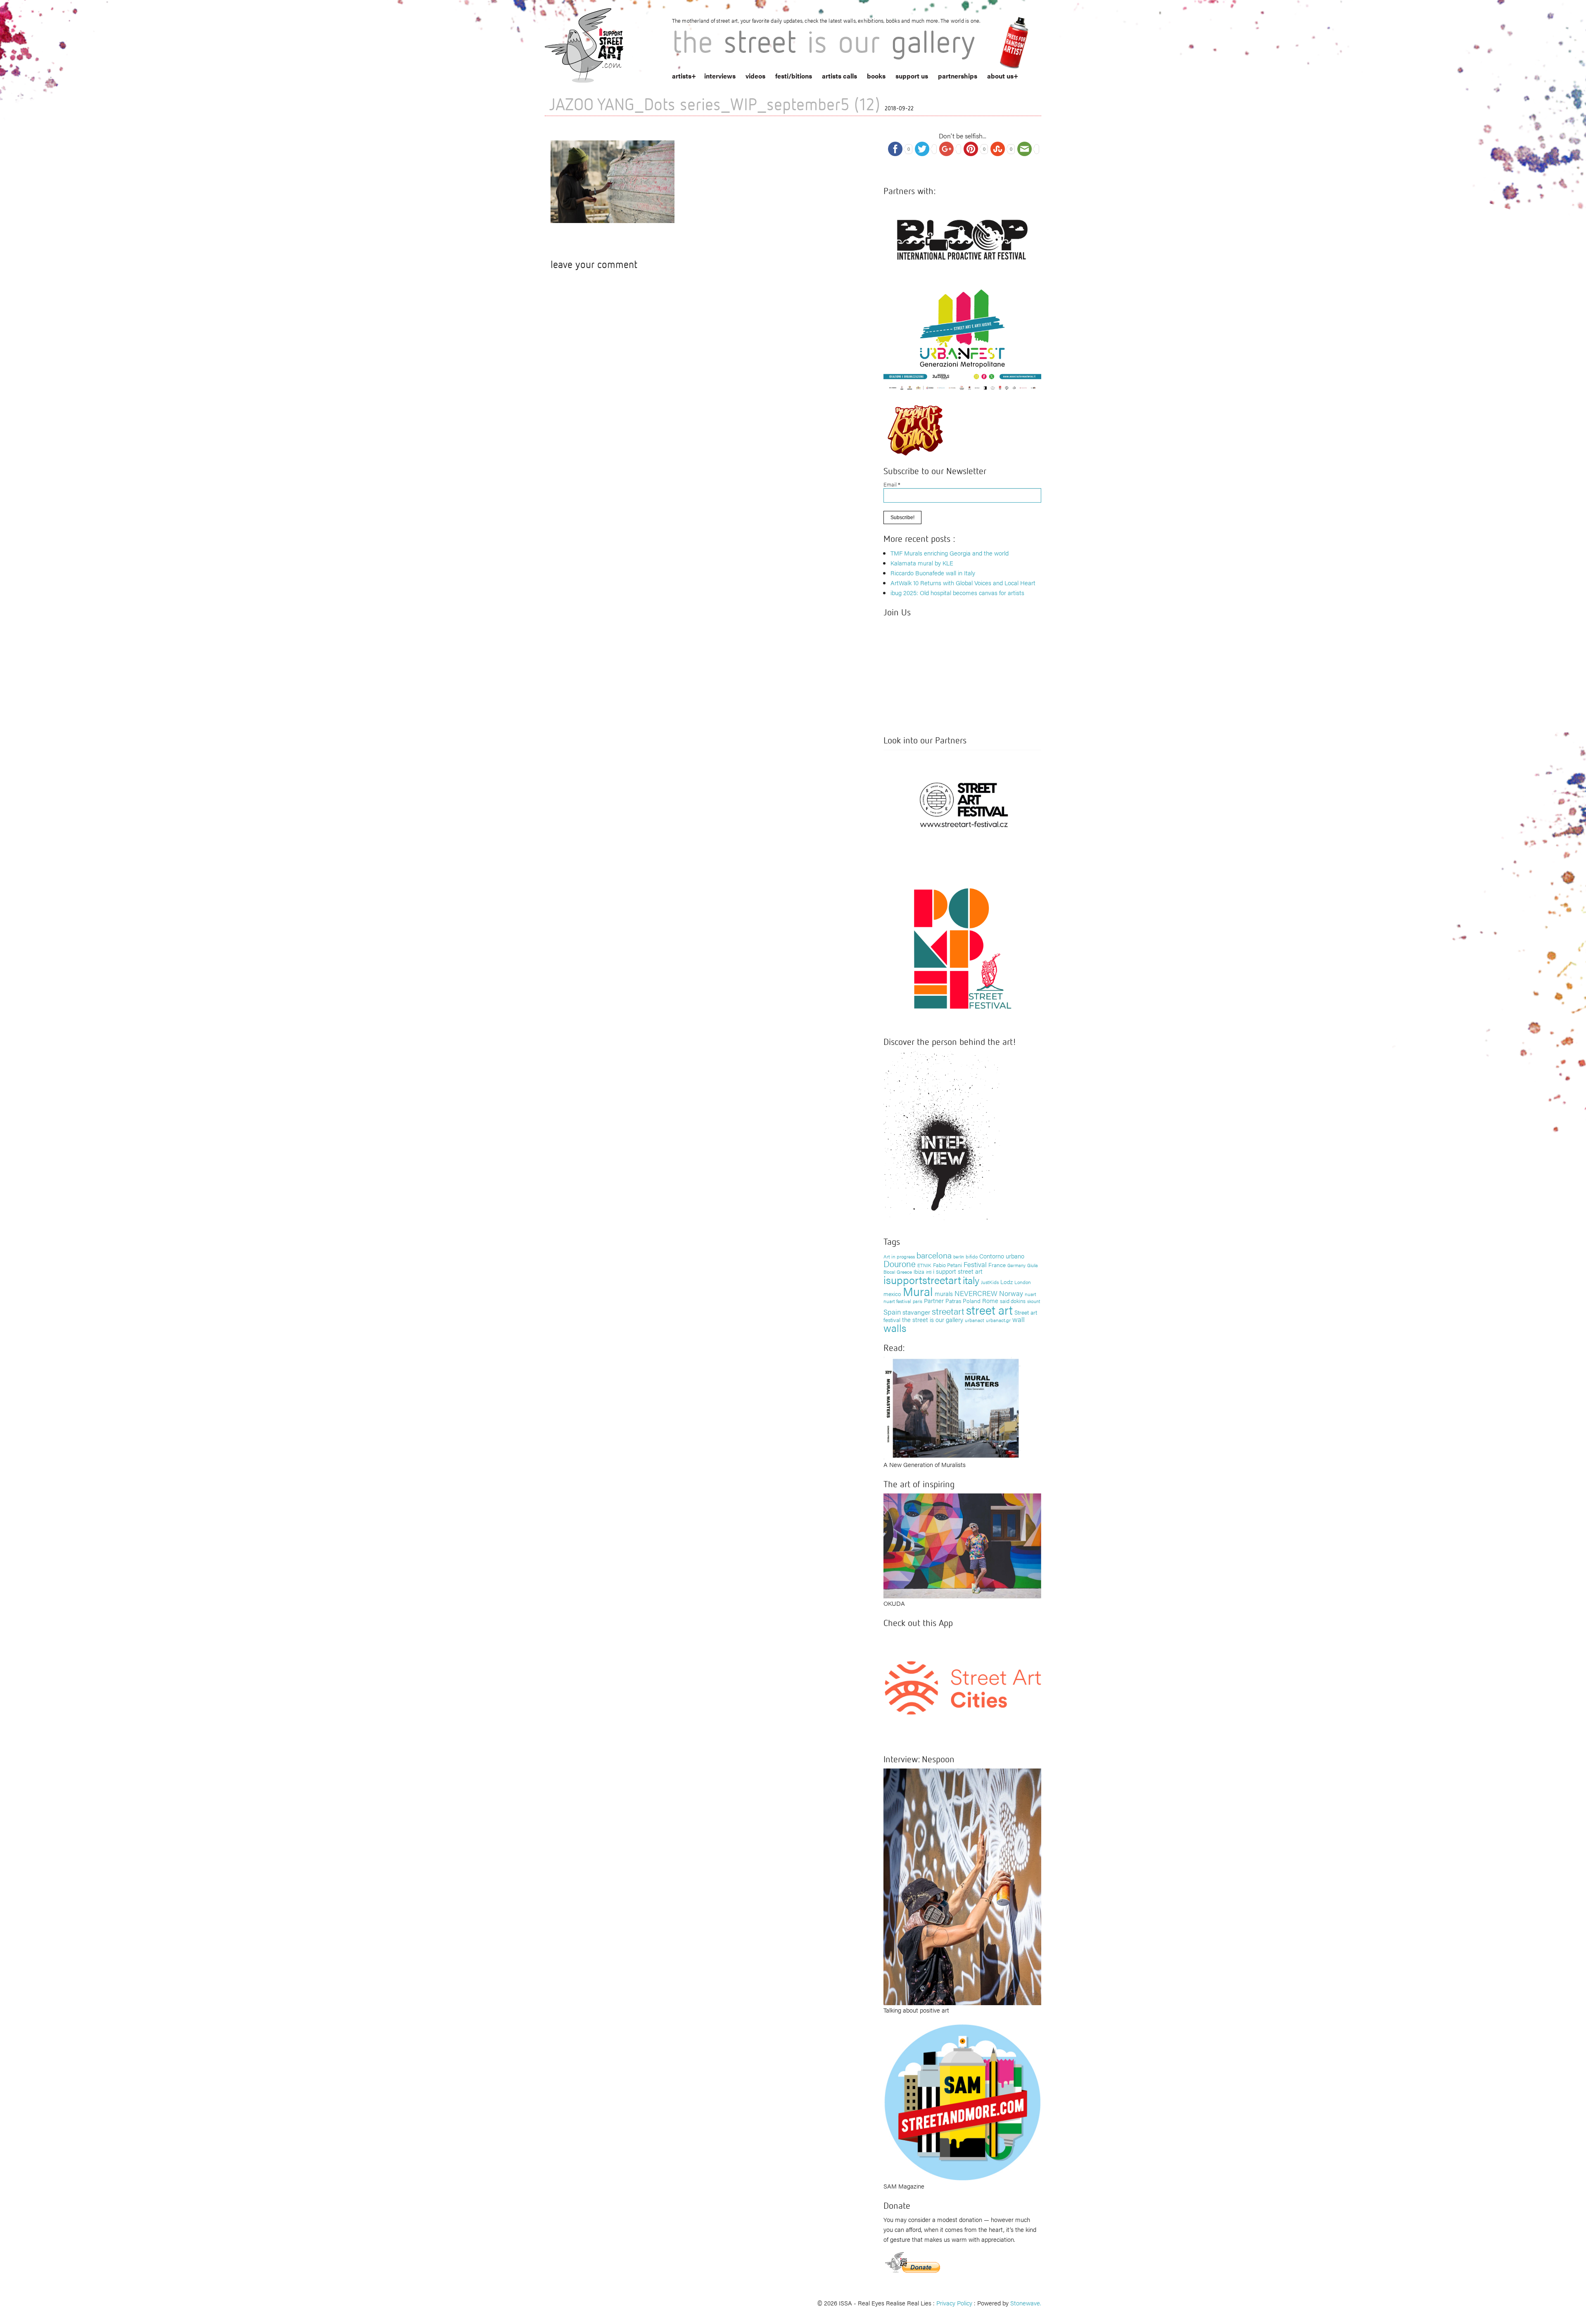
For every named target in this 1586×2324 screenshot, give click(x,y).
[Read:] (952, 1407)
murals (944, 1293)
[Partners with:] (962, 237)
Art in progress (899, 1256)
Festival (975, 1264)
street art (989, 1310)
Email (892, 484)
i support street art (958, 1271)
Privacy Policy (954, 2303)
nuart (1030, 1294)
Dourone (900, 1263)
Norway (1011, 1293)
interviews (720, 76)
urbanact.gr (998, 1320)
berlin (959, 1256)
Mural (918, 1291)
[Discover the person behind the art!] (942, 1138)
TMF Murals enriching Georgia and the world (950, 553)
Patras (953, 1301)
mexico (892, 1294)
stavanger (916, 1312)
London (1023, 1282)
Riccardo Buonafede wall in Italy (933, 573)
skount (1034, 1301)
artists (682, 76)
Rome (990, 1300)
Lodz (1007, 1282)
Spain (892, 1312)
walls (895, 1328)
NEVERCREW (976, 1293)
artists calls (839, 76)
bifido (972, 1256)
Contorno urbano (1002, 1256)
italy (971, 1280)
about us (1000, 76)
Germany (1016, 1265)
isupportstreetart (922, 1280)
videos (755, 76)
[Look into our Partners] (962, 804)
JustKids (990, 1282)
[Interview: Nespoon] (962, 1886)
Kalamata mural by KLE (922, 563)
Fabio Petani (947, 1265)
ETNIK (924, 1265)
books (876, 76)
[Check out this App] (962, 1687)
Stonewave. (1026, 2303)
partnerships (958, 76)
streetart (948, 1311)
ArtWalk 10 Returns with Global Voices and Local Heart (963, 583)
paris (918, 1301)
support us (912, 76)
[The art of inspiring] (962, 1545)
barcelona (934, 1255)
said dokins (1013, 1301)
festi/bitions (794, 76)
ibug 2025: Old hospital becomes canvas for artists (957, 592)
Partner (934, 1300)
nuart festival (897, 1301)
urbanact (975, 1320)
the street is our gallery (933, 1319)
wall (1019, 1319)
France (997, 1265)
